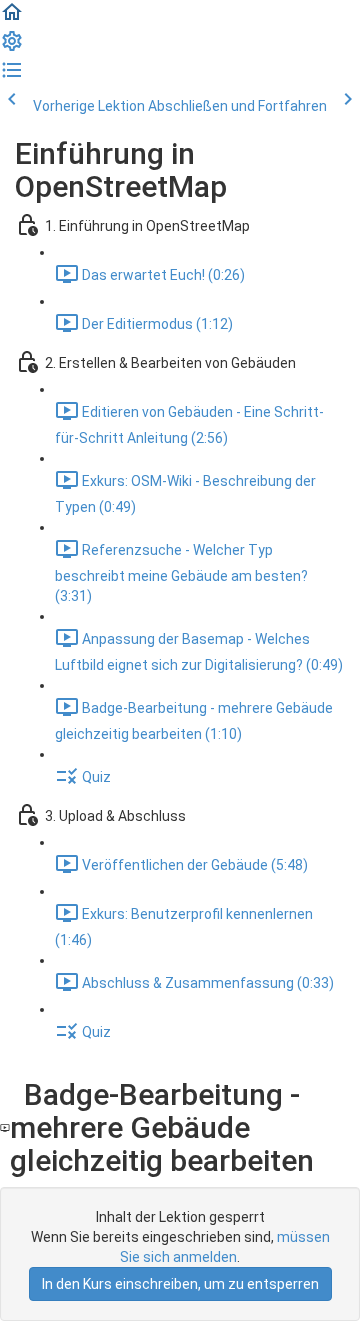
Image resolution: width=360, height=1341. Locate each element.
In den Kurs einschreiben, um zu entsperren (180, 1284)
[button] (12, 19)
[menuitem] (12, 48)
